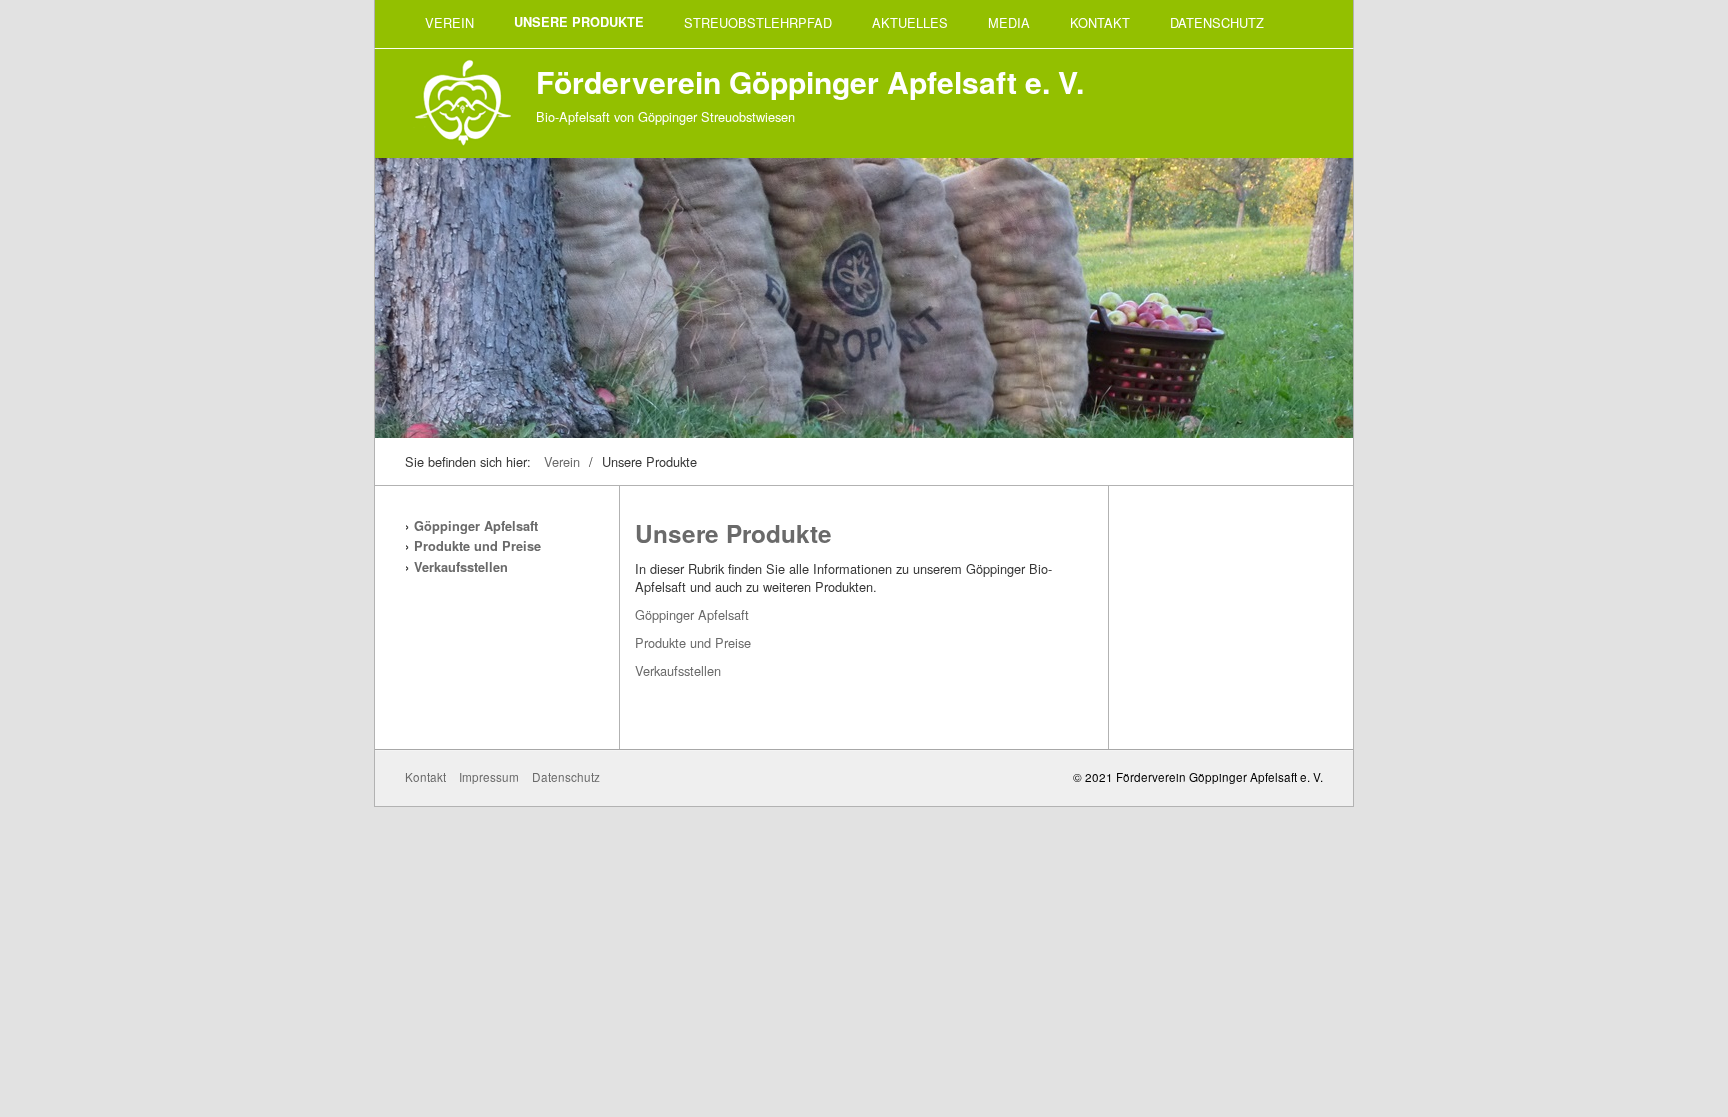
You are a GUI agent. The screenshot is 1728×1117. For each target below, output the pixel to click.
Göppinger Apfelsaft (476, 526)
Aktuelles (910, 22)
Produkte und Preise (477, 546)
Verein (449, 22)
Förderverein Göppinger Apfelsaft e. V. (810, 81)
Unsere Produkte (579, 22)
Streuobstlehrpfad (758, 22)
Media (1009, 22)
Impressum (489, 777)
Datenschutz (1217, 22)
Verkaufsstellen (461, 567)
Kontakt (1100, 22)
